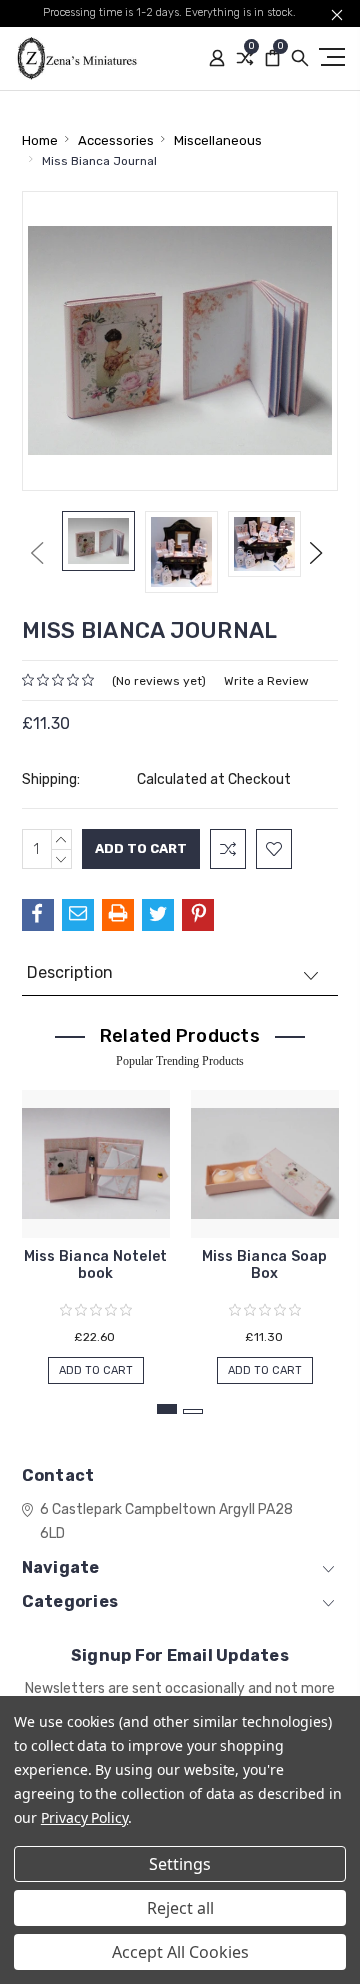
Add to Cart (96, 1370)
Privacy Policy (84, 1817)
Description (70, 972)
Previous (37, 552)
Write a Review (266, 681)
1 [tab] (167, 1409)
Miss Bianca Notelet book (96, 1265)
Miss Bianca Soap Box (265, 1265)
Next (316, 552)
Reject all (180, 1908)
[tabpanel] (95, 1227)
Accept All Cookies (180, 1952)
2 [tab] (193, 1411)
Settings (180, 1864)
